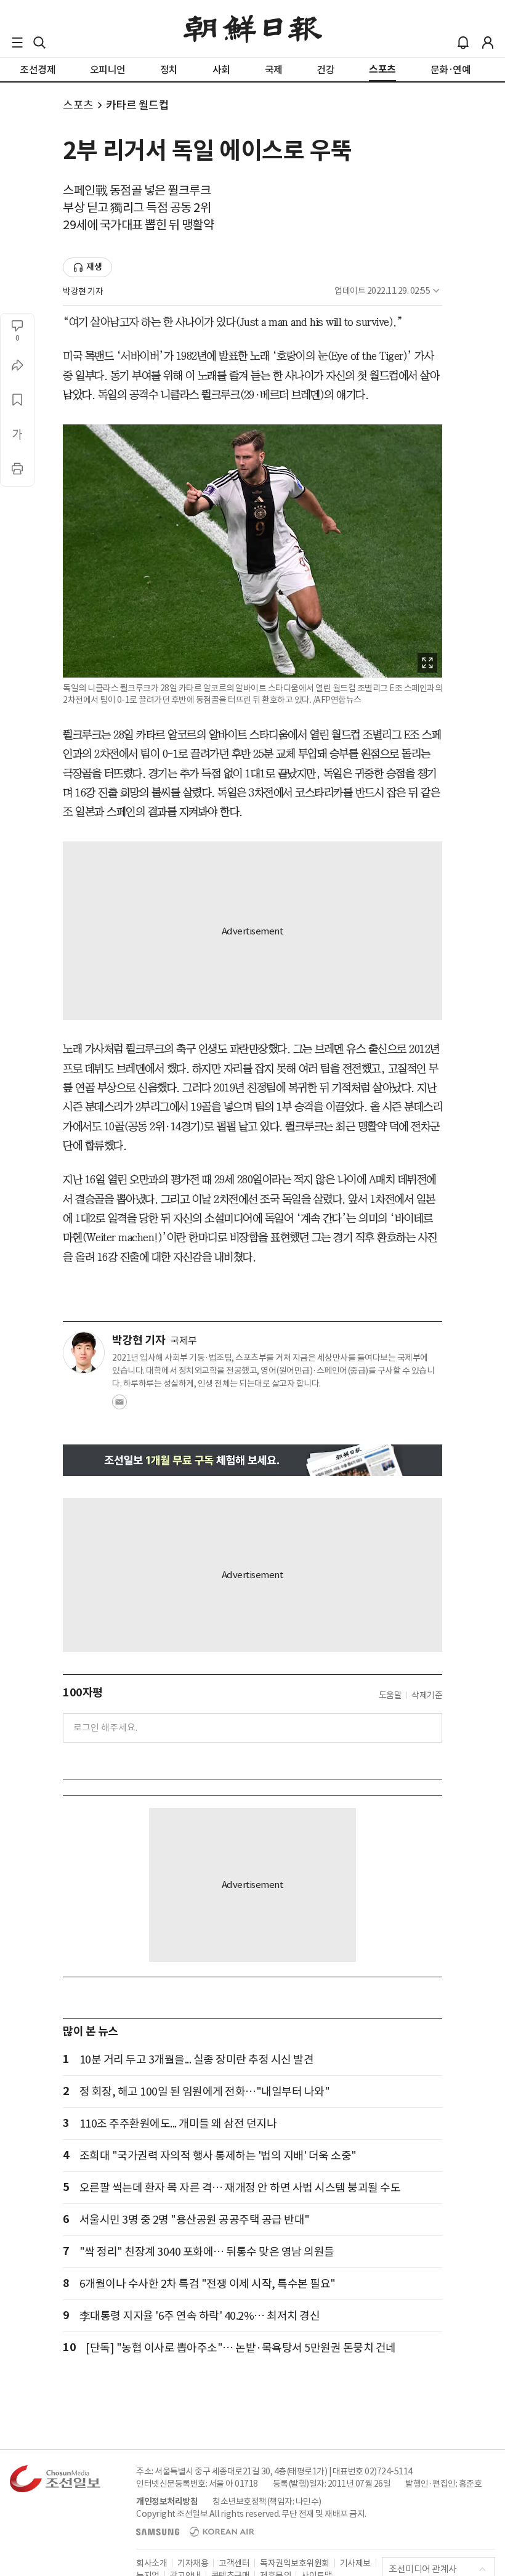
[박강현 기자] (84, 1353)
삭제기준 (427, 1695)
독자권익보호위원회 (295, 2563)
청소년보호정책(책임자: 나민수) (267, 2501)
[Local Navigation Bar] (17, 43)
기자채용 (193, 2563)
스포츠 (78, 105)
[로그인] (488, 43)
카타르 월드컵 (138, 105)
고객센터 (234, 2563)
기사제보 (355, 2563)
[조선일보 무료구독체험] (252, 1460)
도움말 (390, 1695)
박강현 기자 (83, 291)
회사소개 (151, 2563)
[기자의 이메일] (119, 1406)
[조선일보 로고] (253, 29)
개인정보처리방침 (167, 2501)
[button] (17, 43)
